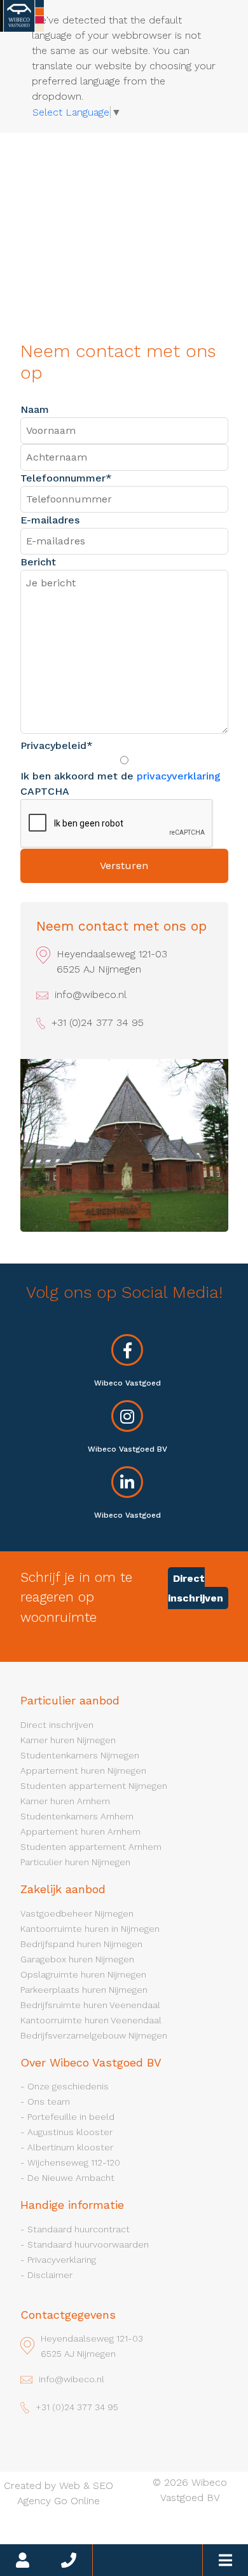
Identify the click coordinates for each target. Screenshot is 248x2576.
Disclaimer (50, 2275)
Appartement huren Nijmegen (83, 1770)
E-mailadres (50, 520)
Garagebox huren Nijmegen (77, 1959)
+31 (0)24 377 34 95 (98, 1022)
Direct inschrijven (196, 1588)
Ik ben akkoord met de (121, 776)
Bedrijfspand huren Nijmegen (81, 1944)
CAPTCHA (45, 791)
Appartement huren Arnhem (80, 1831)
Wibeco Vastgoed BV (127, 1449)
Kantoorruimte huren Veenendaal (91, 2020)
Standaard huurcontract (79, 2229)
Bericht (38, 562)
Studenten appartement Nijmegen (94, 1786)
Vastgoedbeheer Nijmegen (77, 1913)
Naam (35, 409)
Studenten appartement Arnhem (91, 1847)
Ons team (49, 2101)
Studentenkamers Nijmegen (80, 1755)
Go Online (77, 2501)
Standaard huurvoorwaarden (88, 2244)
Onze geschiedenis (68, 2086)
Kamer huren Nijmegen (68, 1740)
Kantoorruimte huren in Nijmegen (90, 1929)
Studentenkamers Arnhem (77, 1816)
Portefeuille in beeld (71, 2117)
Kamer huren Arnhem (65, 1801)
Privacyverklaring (62, 2260)
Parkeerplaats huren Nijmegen (84, 1990)
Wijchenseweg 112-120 (74, 2162)
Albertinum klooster (70, 2147)
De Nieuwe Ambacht (71, 2178)
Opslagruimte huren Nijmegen (83, 1974)
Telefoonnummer (66, 478)
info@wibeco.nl (91, 995)
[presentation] (117, 824)
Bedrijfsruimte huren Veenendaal (90, 2005)
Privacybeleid (57, 745)
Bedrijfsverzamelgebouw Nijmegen (94, 2035)
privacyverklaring (179, 776)
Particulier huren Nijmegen (75, 1862)
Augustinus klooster (70, 2132)
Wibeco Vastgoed (127, 1383)
